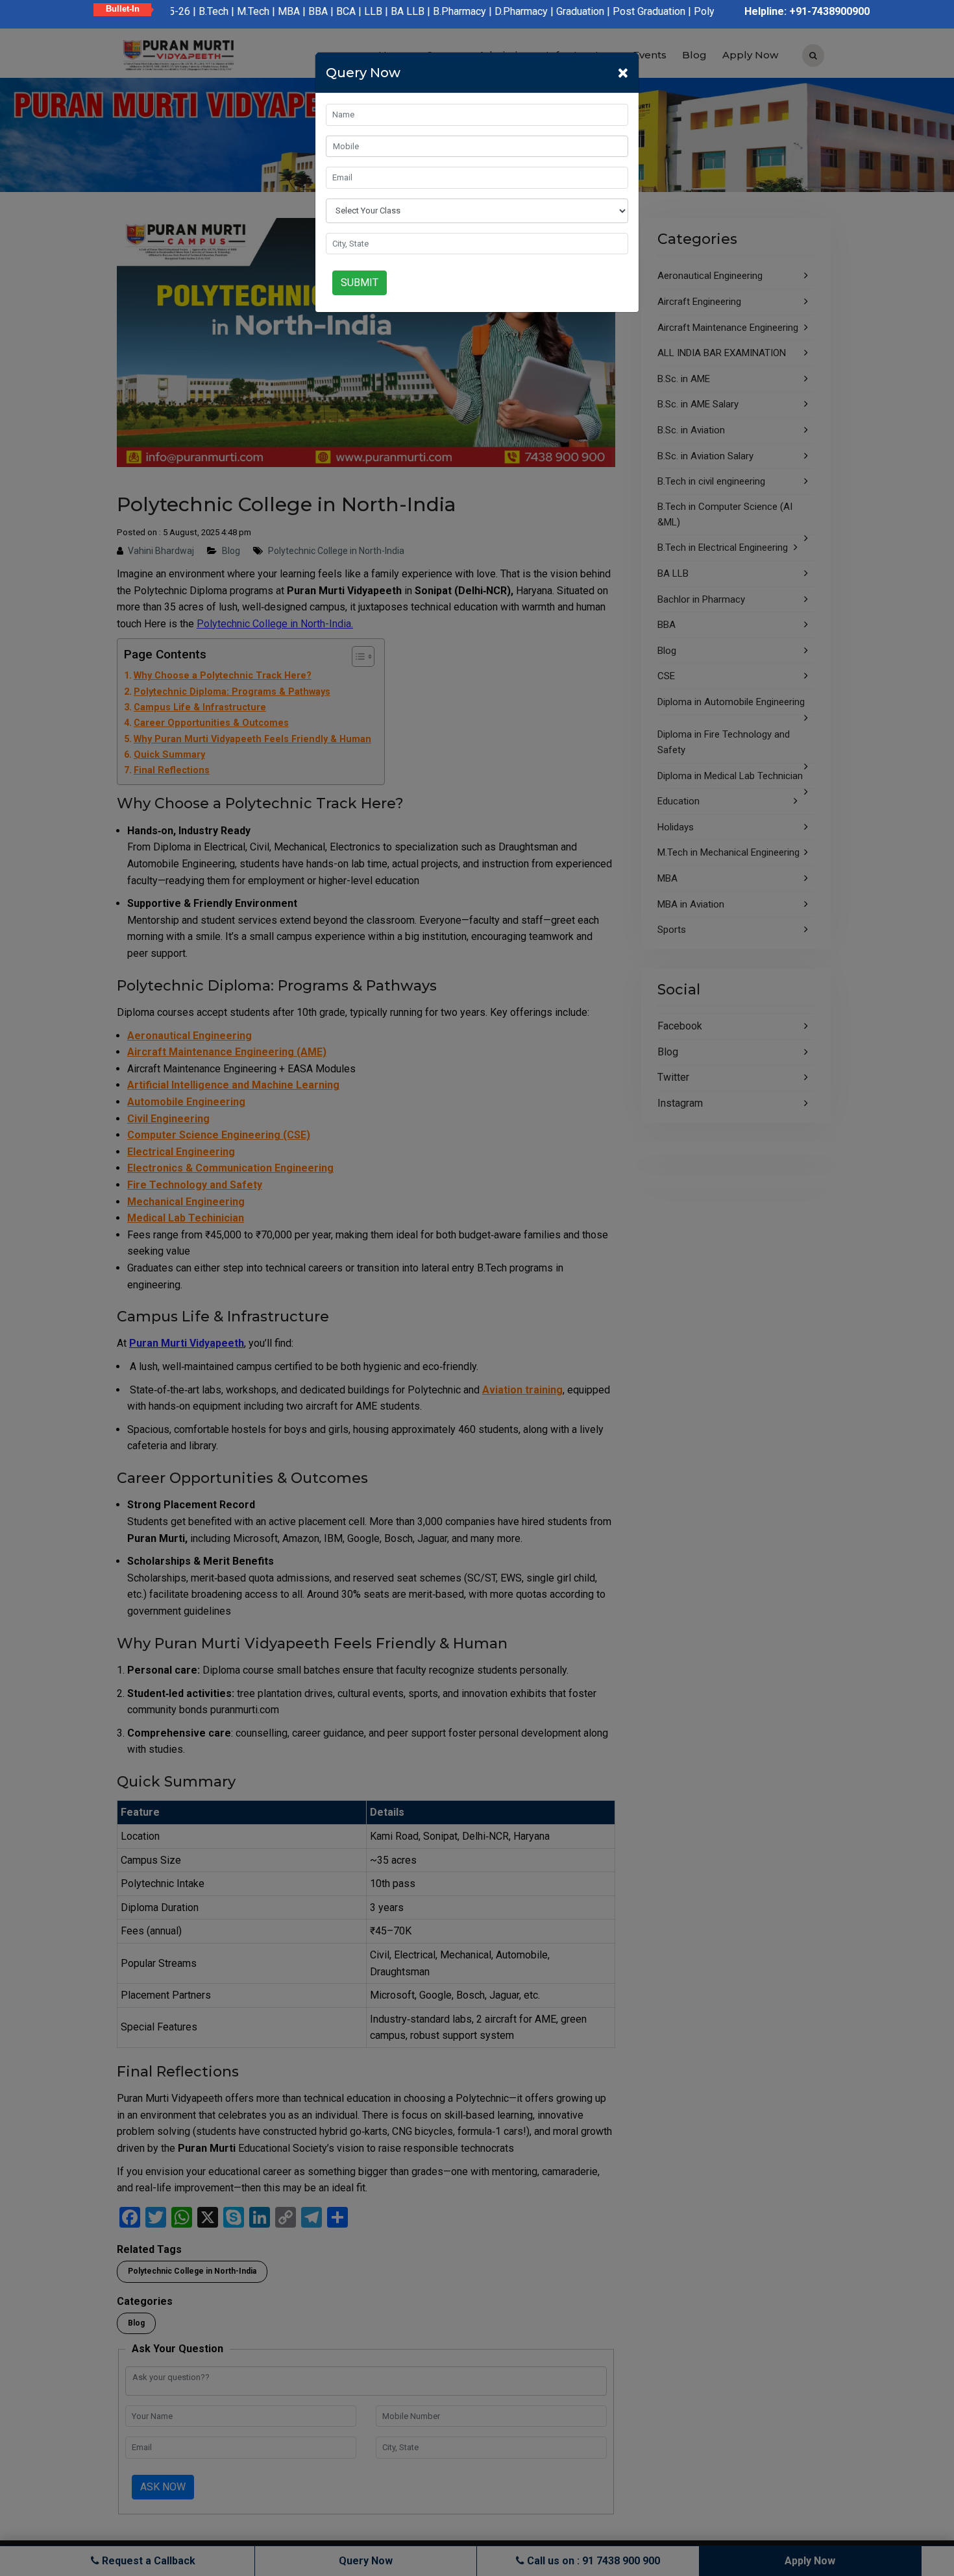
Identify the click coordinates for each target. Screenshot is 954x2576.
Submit (360, 283)
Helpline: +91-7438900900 (807, 11)
